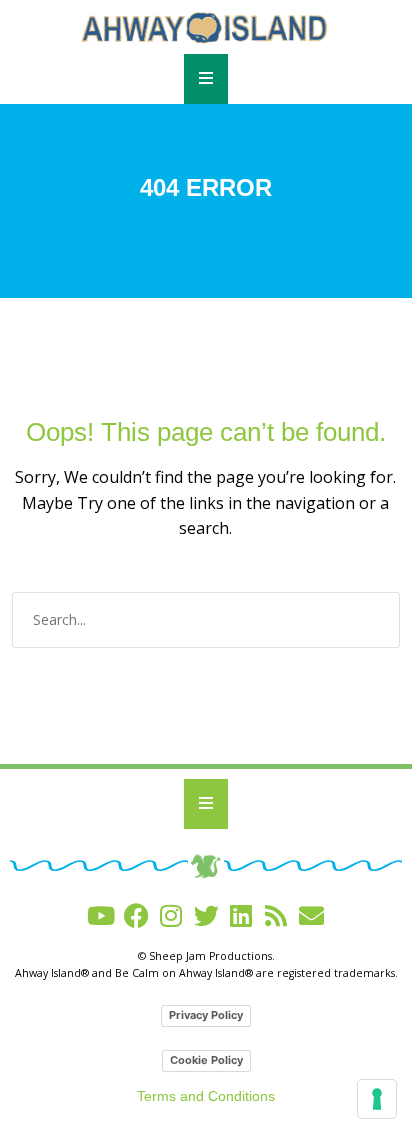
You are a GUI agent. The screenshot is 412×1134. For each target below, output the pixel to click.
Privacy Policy (206, 1015)
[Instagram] (171, 915)
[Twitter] (206, 915)
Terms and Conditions (206, 1096)
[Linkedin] (241, 915)
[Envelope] (311, 915)
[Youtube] (101, 915)
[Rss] (276, 915)
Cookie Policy (206, 1060)
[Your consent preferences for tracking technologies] (377, 1099)
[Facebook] (136, 915)
